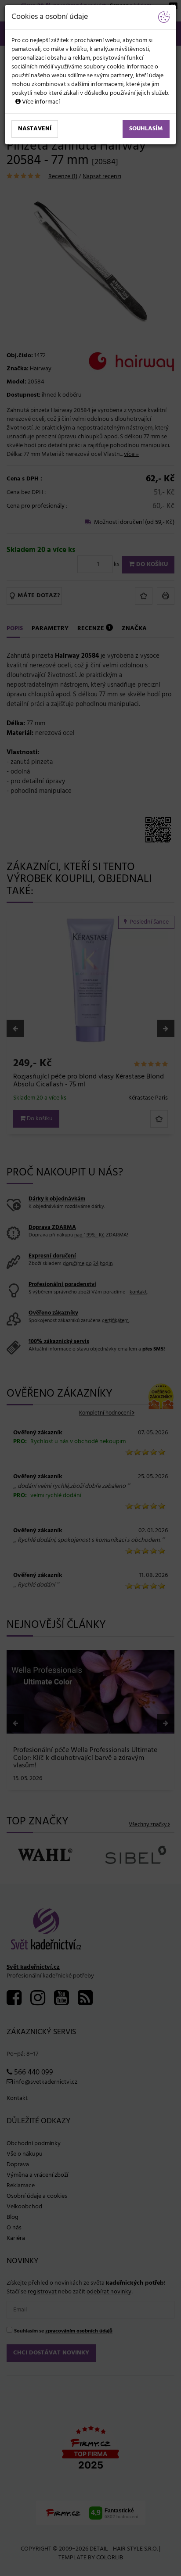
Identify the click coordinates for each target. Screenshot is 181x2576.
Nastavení (35, 129)
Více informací (40, 102)
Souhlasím (146, 129)
